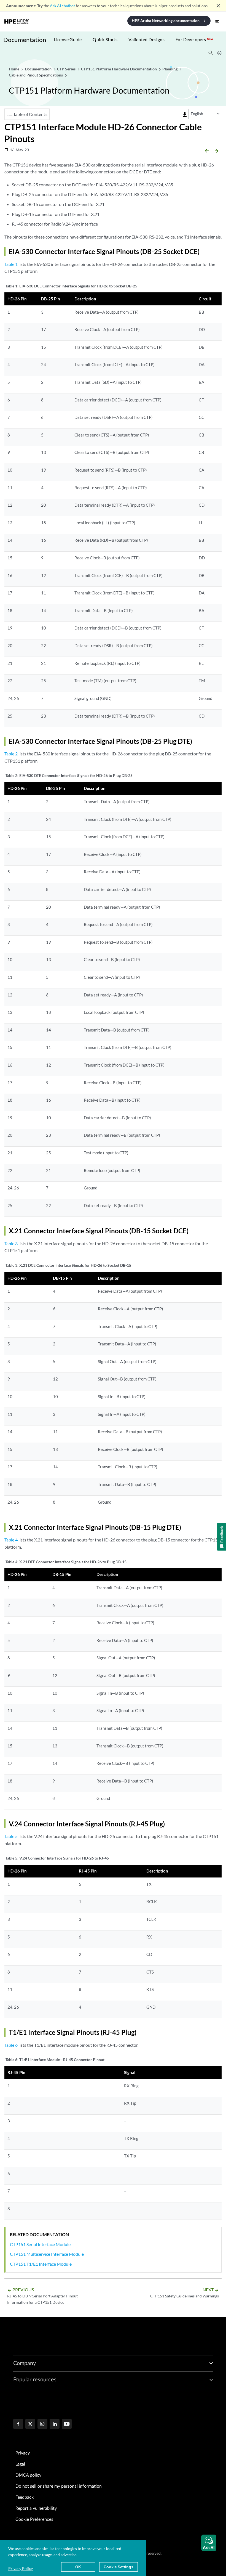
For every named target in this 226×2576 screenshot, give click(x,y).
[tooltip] (185, 115)
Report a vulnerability (36, 2508)
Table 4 (11, 1540)
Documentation (25, 40)
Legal (20, 2464)
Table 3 (11, 1243)
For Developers (194, 39)
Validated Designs (146, 39)
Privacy (23, 2453)
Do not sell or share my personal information (59, 2486)
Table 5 (11, 1836)
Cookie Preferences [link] (34, 2519)
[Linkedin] (55, 2424)
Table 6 (11, 2045)
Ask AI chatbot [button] (62, 6)
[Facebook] (18, 2424)
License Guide (68, 39)
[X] (30, 2424)
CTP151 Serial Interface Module (40, 2244)
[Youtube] (67, 2424)
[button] (209, 2543)
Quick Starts (105, 39)
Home (14, 69)
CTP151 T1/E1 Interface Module (41, 2264)
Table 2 (11, 754)
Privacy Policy (21, 2568)
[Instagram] (42, 2424)
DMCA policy (28, 2475)
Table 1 (11, 264)
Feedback (25, 2497)
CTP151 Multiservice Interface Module (47, 2254)
